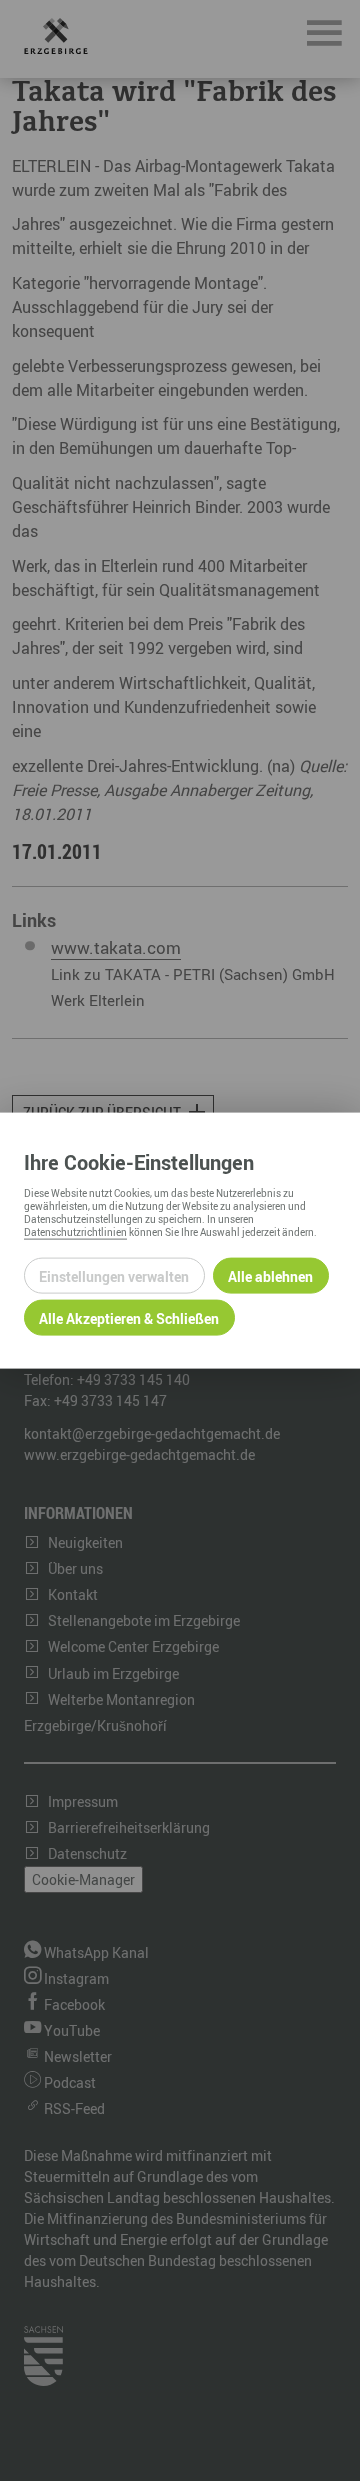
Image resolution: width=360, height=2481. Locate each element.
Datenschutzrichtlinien (75, 1232)
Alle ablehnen (270, 1275)
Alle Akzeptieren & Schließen (129, 1317)
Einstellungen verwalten (114, 1275)
